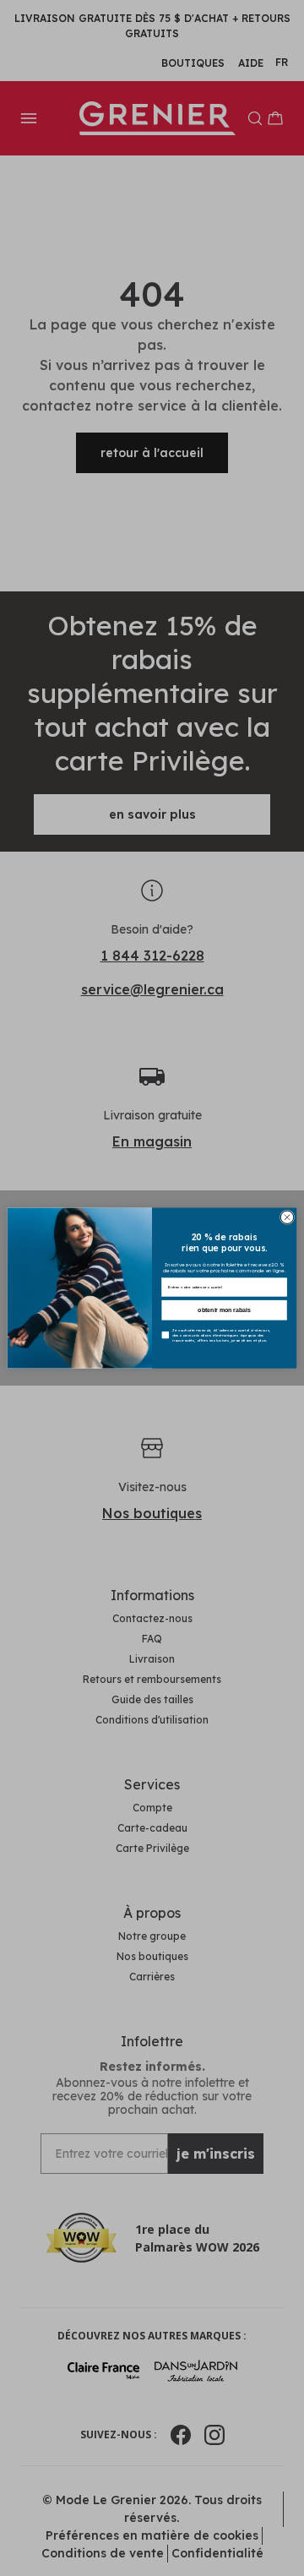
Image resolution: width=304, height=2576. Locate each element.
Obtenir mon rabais (224, 1310)
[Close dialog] (287, 1217)
